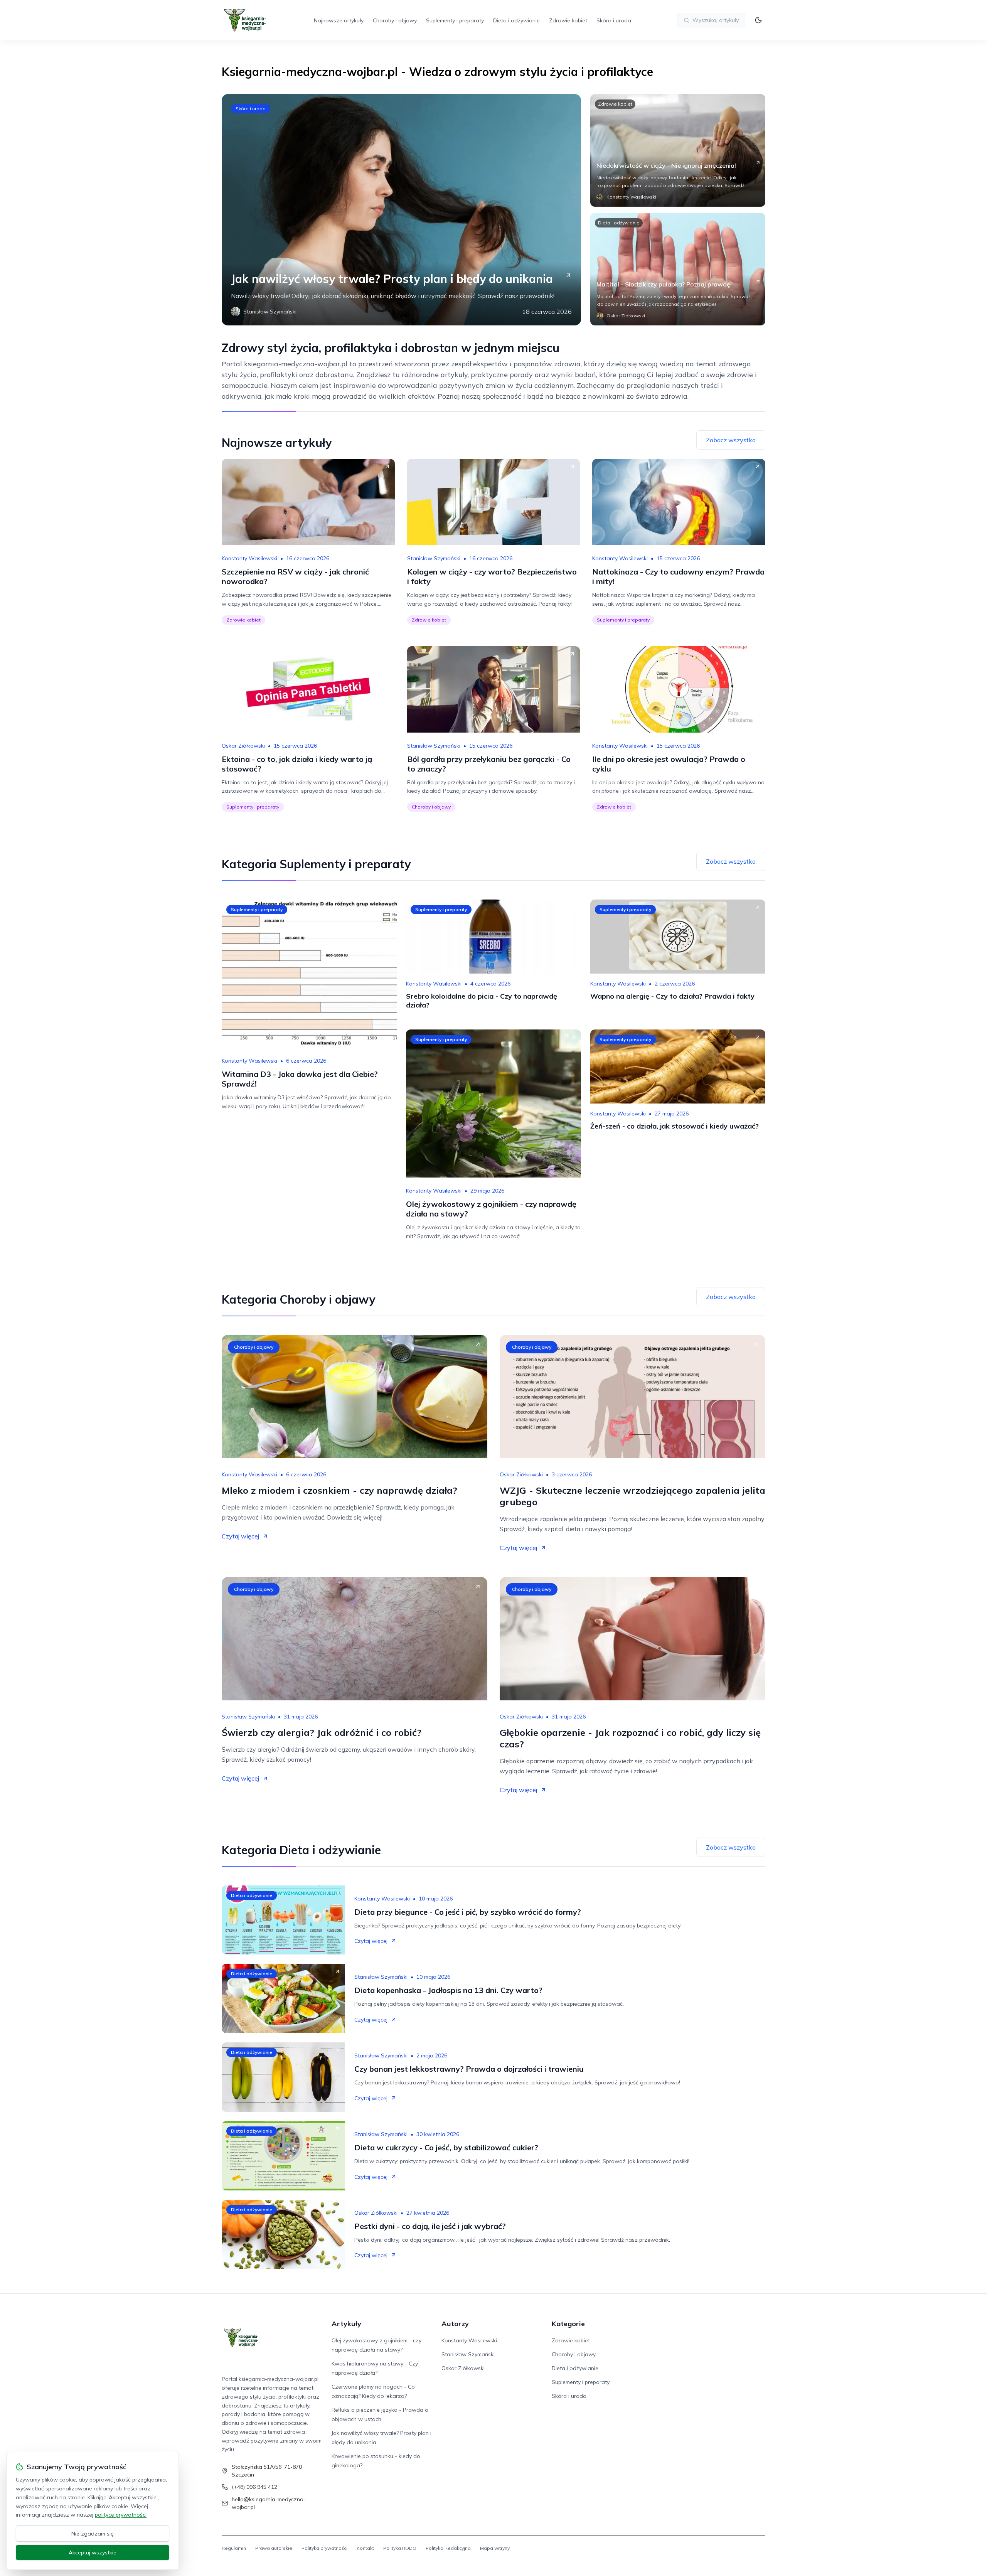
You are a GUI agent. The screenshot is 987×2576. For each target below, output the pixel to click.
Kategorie (568, 2324)
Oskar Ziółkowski (243, 746)
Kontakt (365, 2548)
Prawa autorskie (274, 2548)
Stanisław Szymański (434, 558)
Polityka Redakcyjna (448, 2548)
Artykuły (346, 2324)
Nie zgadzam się (93, 2534)
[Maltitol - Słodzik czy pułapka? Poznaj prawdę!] (678, 269)
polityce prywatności (121, 2515)
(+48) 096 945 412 (254, 2487)
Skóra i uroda (614, 20)
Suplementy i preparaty (455, 20)
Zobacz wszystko (731, 440)
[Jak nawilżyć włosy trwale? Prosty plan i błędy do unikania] (401, 210)
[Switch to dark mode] (758, 20)
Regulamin (234, 2548)
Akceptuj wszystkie (93, 2552)
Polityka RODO (400, 2548)
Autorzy (455, 2324)
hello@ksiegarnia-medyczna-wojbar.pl (269, 2503)
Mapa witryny (495, 2548)
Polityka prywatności (324, 2548)
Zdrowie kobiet (568, 20)
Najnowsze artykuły (339, 20)
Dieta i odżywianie (516, 20)
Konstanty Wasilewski (249, 558)
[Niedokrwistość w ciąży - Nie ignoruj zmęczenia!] (678, 150)
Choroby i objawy (395, 20)
